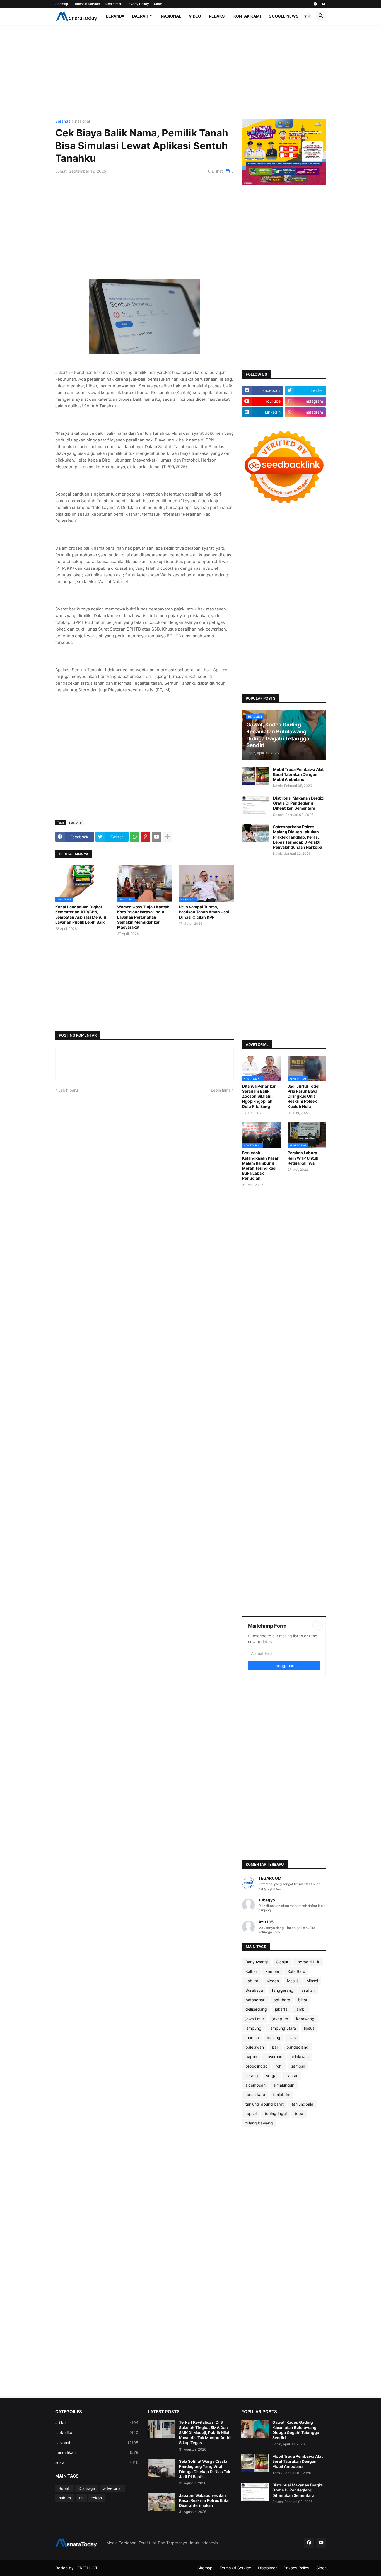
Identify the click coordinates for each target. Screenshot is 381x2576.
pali (275, 2047)
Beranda (115, 16)
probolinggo (256, 2066)
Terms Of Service (86, 4)
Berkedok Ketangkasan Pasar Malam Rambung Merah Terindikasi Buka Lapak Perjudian (260, 1165)
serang (252, 2076)
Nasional (171, 16)
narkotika (97, 2433)
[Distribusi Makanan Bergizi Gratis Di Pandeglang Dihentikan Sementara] (256, 805)
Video (195, 16)
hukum (65, 2498)
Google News (284, 16)
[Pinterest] (146, 837)
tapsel (251, 2113)
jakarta (281, 2009)
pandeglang (297, 2047)
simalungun (284, 2085)
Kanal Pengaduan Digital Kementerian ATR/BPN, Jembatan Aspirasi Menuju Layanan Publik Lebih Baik (81, 914)
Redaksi (217, 16)
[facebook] (315, 4)
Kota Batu (296, 1971)
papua (251, 2057)
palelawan (255, 2047)
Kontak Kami (247, 16)
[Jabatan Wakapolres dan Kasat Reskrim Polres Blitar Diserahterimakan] (162, 2502)
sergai (272, 2076)
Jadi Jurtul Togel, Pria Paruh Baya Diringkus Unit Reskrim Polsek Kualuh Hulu (304, 1096)
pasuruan (274, 2057)
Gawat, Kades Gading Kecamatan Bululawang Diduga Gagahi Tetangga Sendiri (296, 2430)
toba (299, 2113)
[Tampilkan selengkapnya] (167, 837)
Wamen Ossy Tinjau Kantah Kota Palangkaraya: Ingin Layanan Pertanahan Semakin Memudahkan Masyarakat (143, 917)
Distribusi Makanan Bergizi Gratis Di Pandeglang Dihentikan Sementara (299, 803)
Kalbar (251, 1971)
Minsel (312, 1981)
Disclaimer (113, 4)
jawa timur (255, 2019)
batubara (282, 2000)
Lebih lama (221, 1090)
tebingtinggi (276, 2113)
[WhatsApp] (135, 837)
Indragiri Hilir (308, 1962)
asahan (308, 1990)
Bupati (64, 2488)
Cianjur (282, 1962)
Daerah (140, 16)
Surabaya (254, 1990)
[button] (307, 16)
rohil (279, 2066)
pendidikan (97, 2452)
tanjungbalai (303, 2104)
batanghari (255, 2000)
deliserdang (256, 2009)
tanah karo (255, 2095)
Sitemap (62, 4)
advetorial (112, 2488)
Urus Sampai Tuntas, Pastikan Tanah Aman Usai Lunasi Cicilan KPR (204, 912)
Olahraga (87, 2488)
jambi (301, 2009)
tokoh (97, 2498)
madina (252, 2038)
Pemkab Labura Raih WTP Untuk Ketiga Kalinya (303, 1158)
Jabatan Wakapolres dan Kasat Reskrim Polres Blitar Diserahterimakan (205, 2500)
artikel (97, 2422)
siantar (291, 2076)
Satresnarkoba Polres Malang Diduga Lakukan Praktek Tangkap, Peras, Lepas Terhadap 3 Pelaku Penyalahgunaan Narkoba (298, 837)
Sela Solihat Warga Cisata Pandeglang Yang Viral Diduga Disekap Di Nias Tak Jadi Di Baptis (205, 2469)
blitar (303, 2000)
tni (81, 2498)
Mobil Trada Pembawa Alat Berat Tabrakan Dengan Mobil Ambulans (298, 774)
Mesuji (293, 1981)
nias (292, 2038)
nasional (82, 121)
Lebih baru (68, 1090)
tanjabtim (282, 2095)
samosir (298, 2066)
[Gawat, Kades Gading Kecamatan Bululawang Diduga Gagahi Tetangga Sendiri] (255, 2429)
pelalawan (300, 2057)
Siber (158, 4)
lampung (253, 2028)
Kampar (272, 1971)
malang (274, 2038)
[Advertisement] (191, 72)
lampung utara (283, 2028)
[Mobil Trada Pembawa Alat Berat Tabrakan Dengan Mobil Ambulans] (256, 776)
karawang (305, 2019)
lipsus (309, 2028)
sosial (97, 2462)
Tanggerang (282, 1990)
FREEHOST (88, 2568)
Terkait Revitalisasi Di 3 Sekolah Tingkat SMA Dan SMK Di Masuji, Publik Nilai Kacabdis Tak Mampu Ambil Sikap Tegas (205, 2432)
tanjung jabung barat (265, 2104)
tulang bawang (259, 2123)
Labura (252, 1981)
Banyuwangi (257, 1962)
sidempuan (255, 2085)
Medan (273, 1981)
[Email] (156, 837)
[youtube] (324, 4)
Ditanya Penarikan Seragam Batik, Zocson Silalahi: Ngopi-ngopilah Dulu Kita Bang (259, 1096)
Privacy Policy (138, 4)
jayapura (280, 2019)
